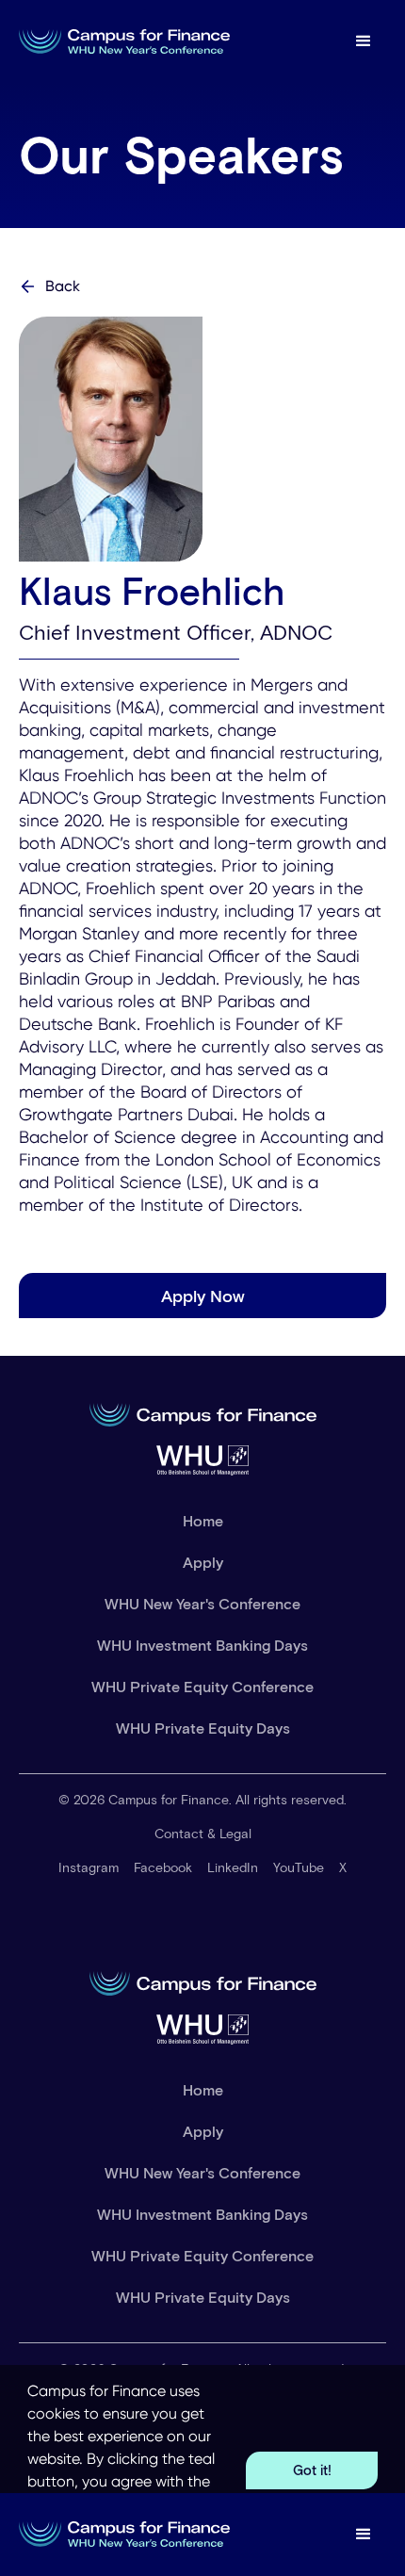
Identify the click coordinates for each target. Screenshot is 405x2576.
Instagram (89, 1867)
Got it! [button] (312, 2470)
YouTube (299, 1867)
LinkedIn (233, 1867)
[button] (364, 41)
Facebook (163, 1867)
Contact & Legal (203, 1833)
